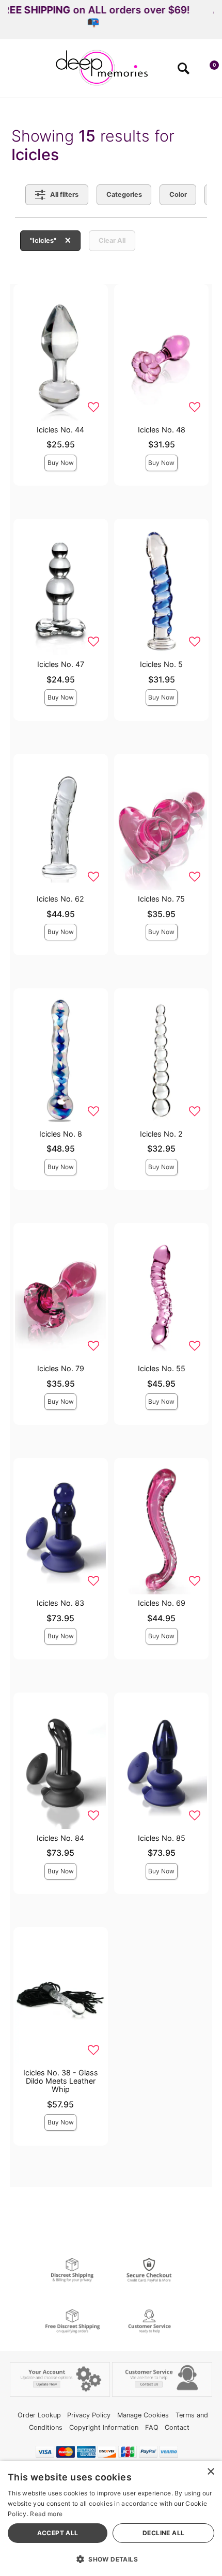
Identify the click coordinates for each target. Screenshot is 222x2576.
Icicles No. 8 (61, 1134)
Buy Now (61, 463)
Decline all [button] (163, 2533)
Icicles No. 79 (61, 1368)
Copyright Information (104, 2427)
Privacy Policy (89, 2415)
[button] (12, 72)
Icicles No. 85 (162, 1838)
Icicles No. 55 (162, 1368)
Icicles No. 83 (60, 1603)
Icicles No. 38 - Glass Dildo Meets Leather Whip (61, 2081)
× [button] (210, 2472)
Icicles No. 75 (161, 899)
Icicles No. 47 (61, 664)
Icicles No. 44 (60, 430)
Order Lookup (39, 2415)
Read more (46, 2514)
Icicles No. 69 (162, 1603)
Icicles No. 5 (161, 664)
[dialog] (111, 2518)
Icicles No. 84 (60, 1838)
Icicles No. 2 (161, 1134)
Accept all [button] (58, 2533)
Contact (177, 2427)
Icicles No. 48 (162, 430)
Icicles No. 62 (60, 899)
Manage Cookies (143, 2415)
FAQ (152, 2427)
